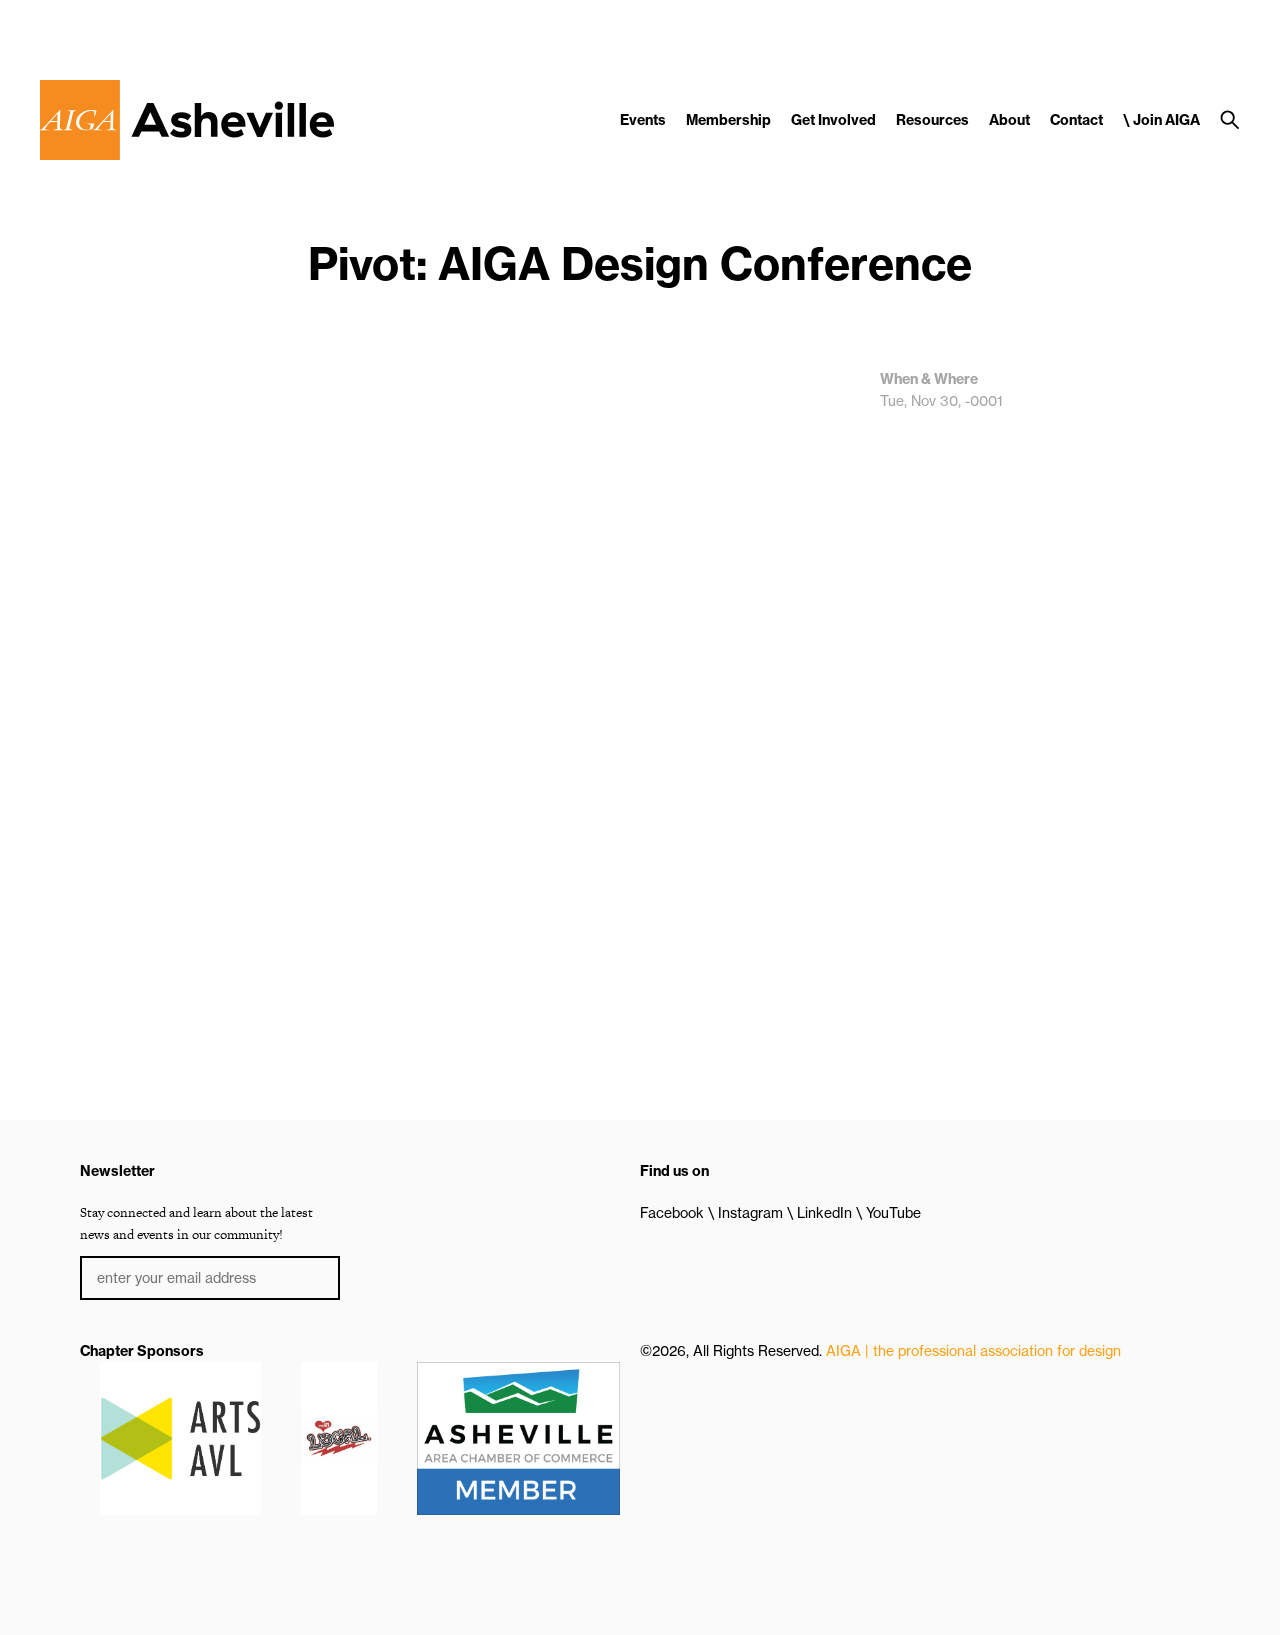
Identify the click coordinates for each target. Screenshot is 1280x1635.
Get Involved (833, 120)
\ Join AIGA (1161, 120)
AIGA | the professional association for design (973, 1351)
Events (643, 120)
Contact (1076, 120)
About (1009, 120)
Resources (932, 120)
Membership (728, 120)
